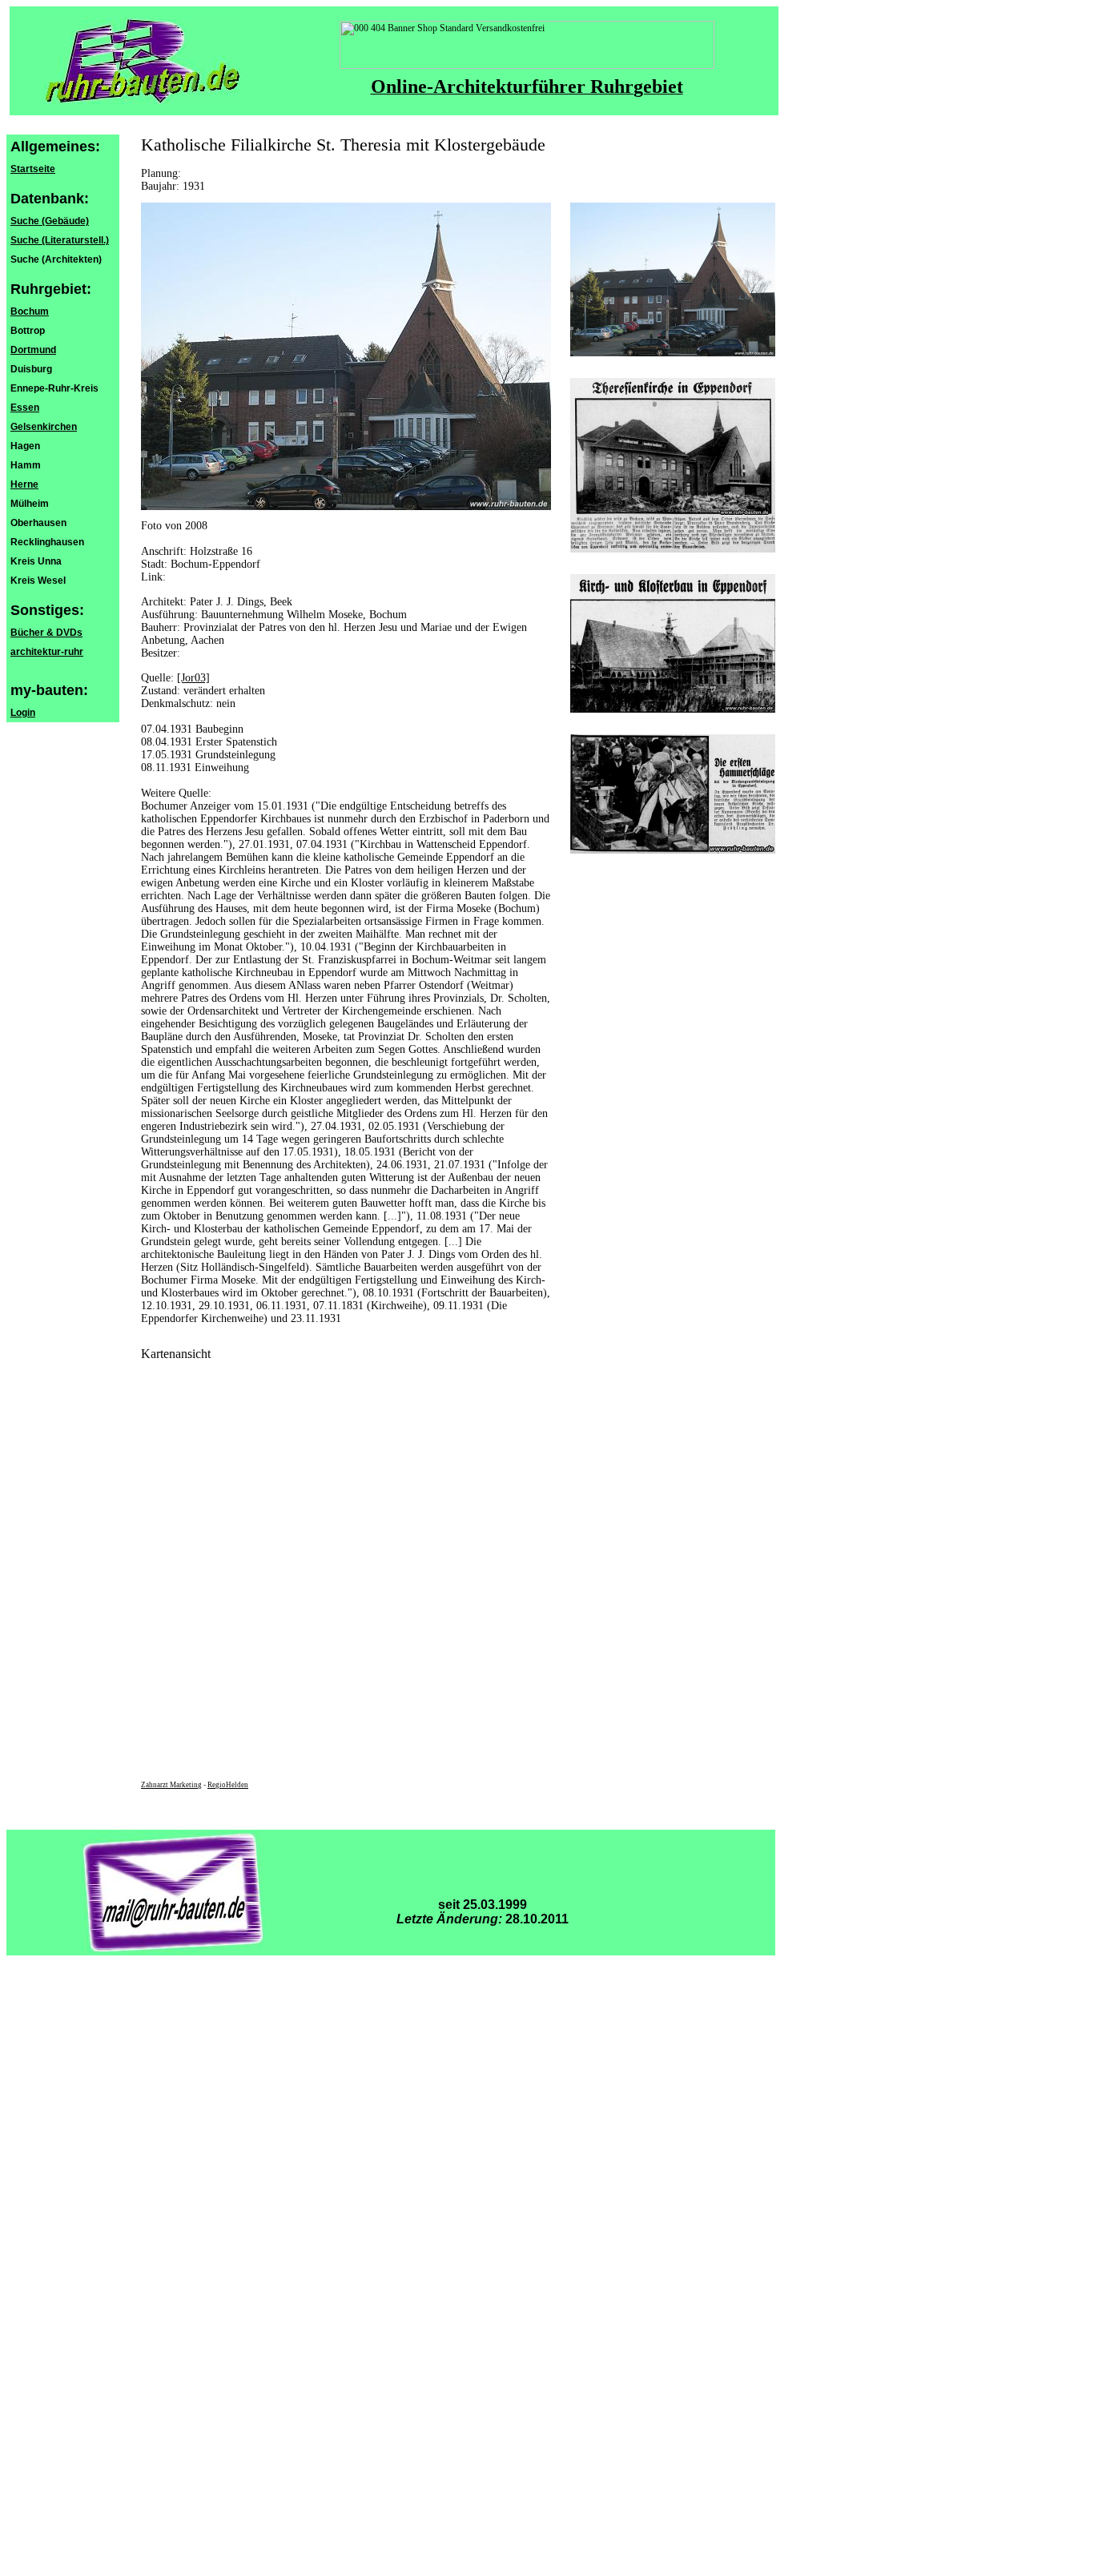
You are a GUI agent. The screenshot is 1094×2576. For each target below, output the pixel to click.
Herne (24, 484)
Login (23, 713)
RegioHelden (228, 1785)
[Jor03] (193, 678)
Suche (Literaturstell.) (60, 240)
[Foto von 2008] (673, 353)
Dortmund (33, 350)
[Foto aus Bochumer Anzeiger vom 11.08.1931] (673, 709)
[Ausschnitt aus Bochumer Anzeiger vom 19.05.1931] (673, 850)
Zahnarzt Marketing (171, 1785)
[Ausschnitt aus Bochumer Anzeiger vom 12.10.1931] (673, 549)
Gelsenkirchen (44, 427)
